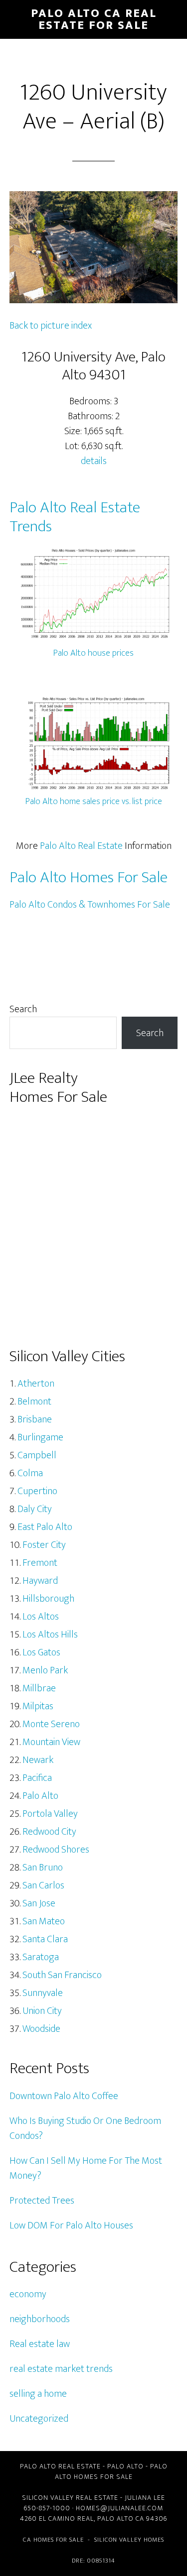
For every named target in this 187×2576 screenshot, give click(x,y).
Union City (42, 2011)
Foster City (44, 1545)
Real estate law (40, 2344)
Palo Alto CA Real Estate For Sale (94, 19)
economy (28, 2294)
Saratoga (41, 1957)
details (94, 461)
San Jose (39, 1903)
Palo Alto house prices (93, 653)
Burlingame (40, 1437)
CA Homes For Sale (53, 2540)
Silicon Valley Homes (129, 2540)
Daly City (35, 1509)
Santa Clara (45, 1939)
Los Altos (41, 1617)
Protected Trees (42, 2201)
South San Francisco (62, 1975)
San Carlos (43, 1885)
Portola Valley (50, 1814)
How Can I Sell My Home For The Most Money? (86, 2168)
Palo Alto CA (121, 2518)
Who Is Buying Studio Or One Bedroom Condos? (85, 2128)
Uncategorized (39, 2419)
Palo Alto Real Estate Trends (75, 517)
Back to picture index (51, 326)
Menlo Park (45, 1670)
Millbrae (39, 1688)
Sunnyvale (43, 1993)
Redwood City (49, 1832)
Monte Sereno (51, 1724)
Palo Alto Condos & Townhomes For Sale (90, 905)
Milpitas (38, 1706)
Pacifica (37, 1778)
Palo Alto (40, 1796)
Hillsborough (48, 1599)
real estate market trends (61, 2369)
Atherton (36, 1384)
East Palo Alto (45, 1527)
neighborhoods (40, 2319)
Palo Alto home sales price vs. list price (94, 802)
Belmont (34, 1402)
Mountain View (51, 1742)
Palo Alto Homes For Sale (89, 878)
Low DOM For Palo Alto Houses (71, 2225)
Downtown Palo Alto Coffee (64, 2096)
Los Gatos (41, 1652)
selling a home (38, 2394)
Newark (38, 1760)
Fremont (40, 1563)
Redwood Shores (56, 1850)
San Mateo (44, 1921)
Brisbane (35, 1419)
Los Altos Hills (50, 1635)
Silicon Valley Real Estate (70, 2498)
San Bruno (43, 1868)
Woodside (41, 2029)
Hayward (40, 1581)
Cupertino (37, 1491)
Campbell (37, 1455)
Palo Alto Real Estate (81, 846)
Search (23, 1009)
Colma (30, 1473)
